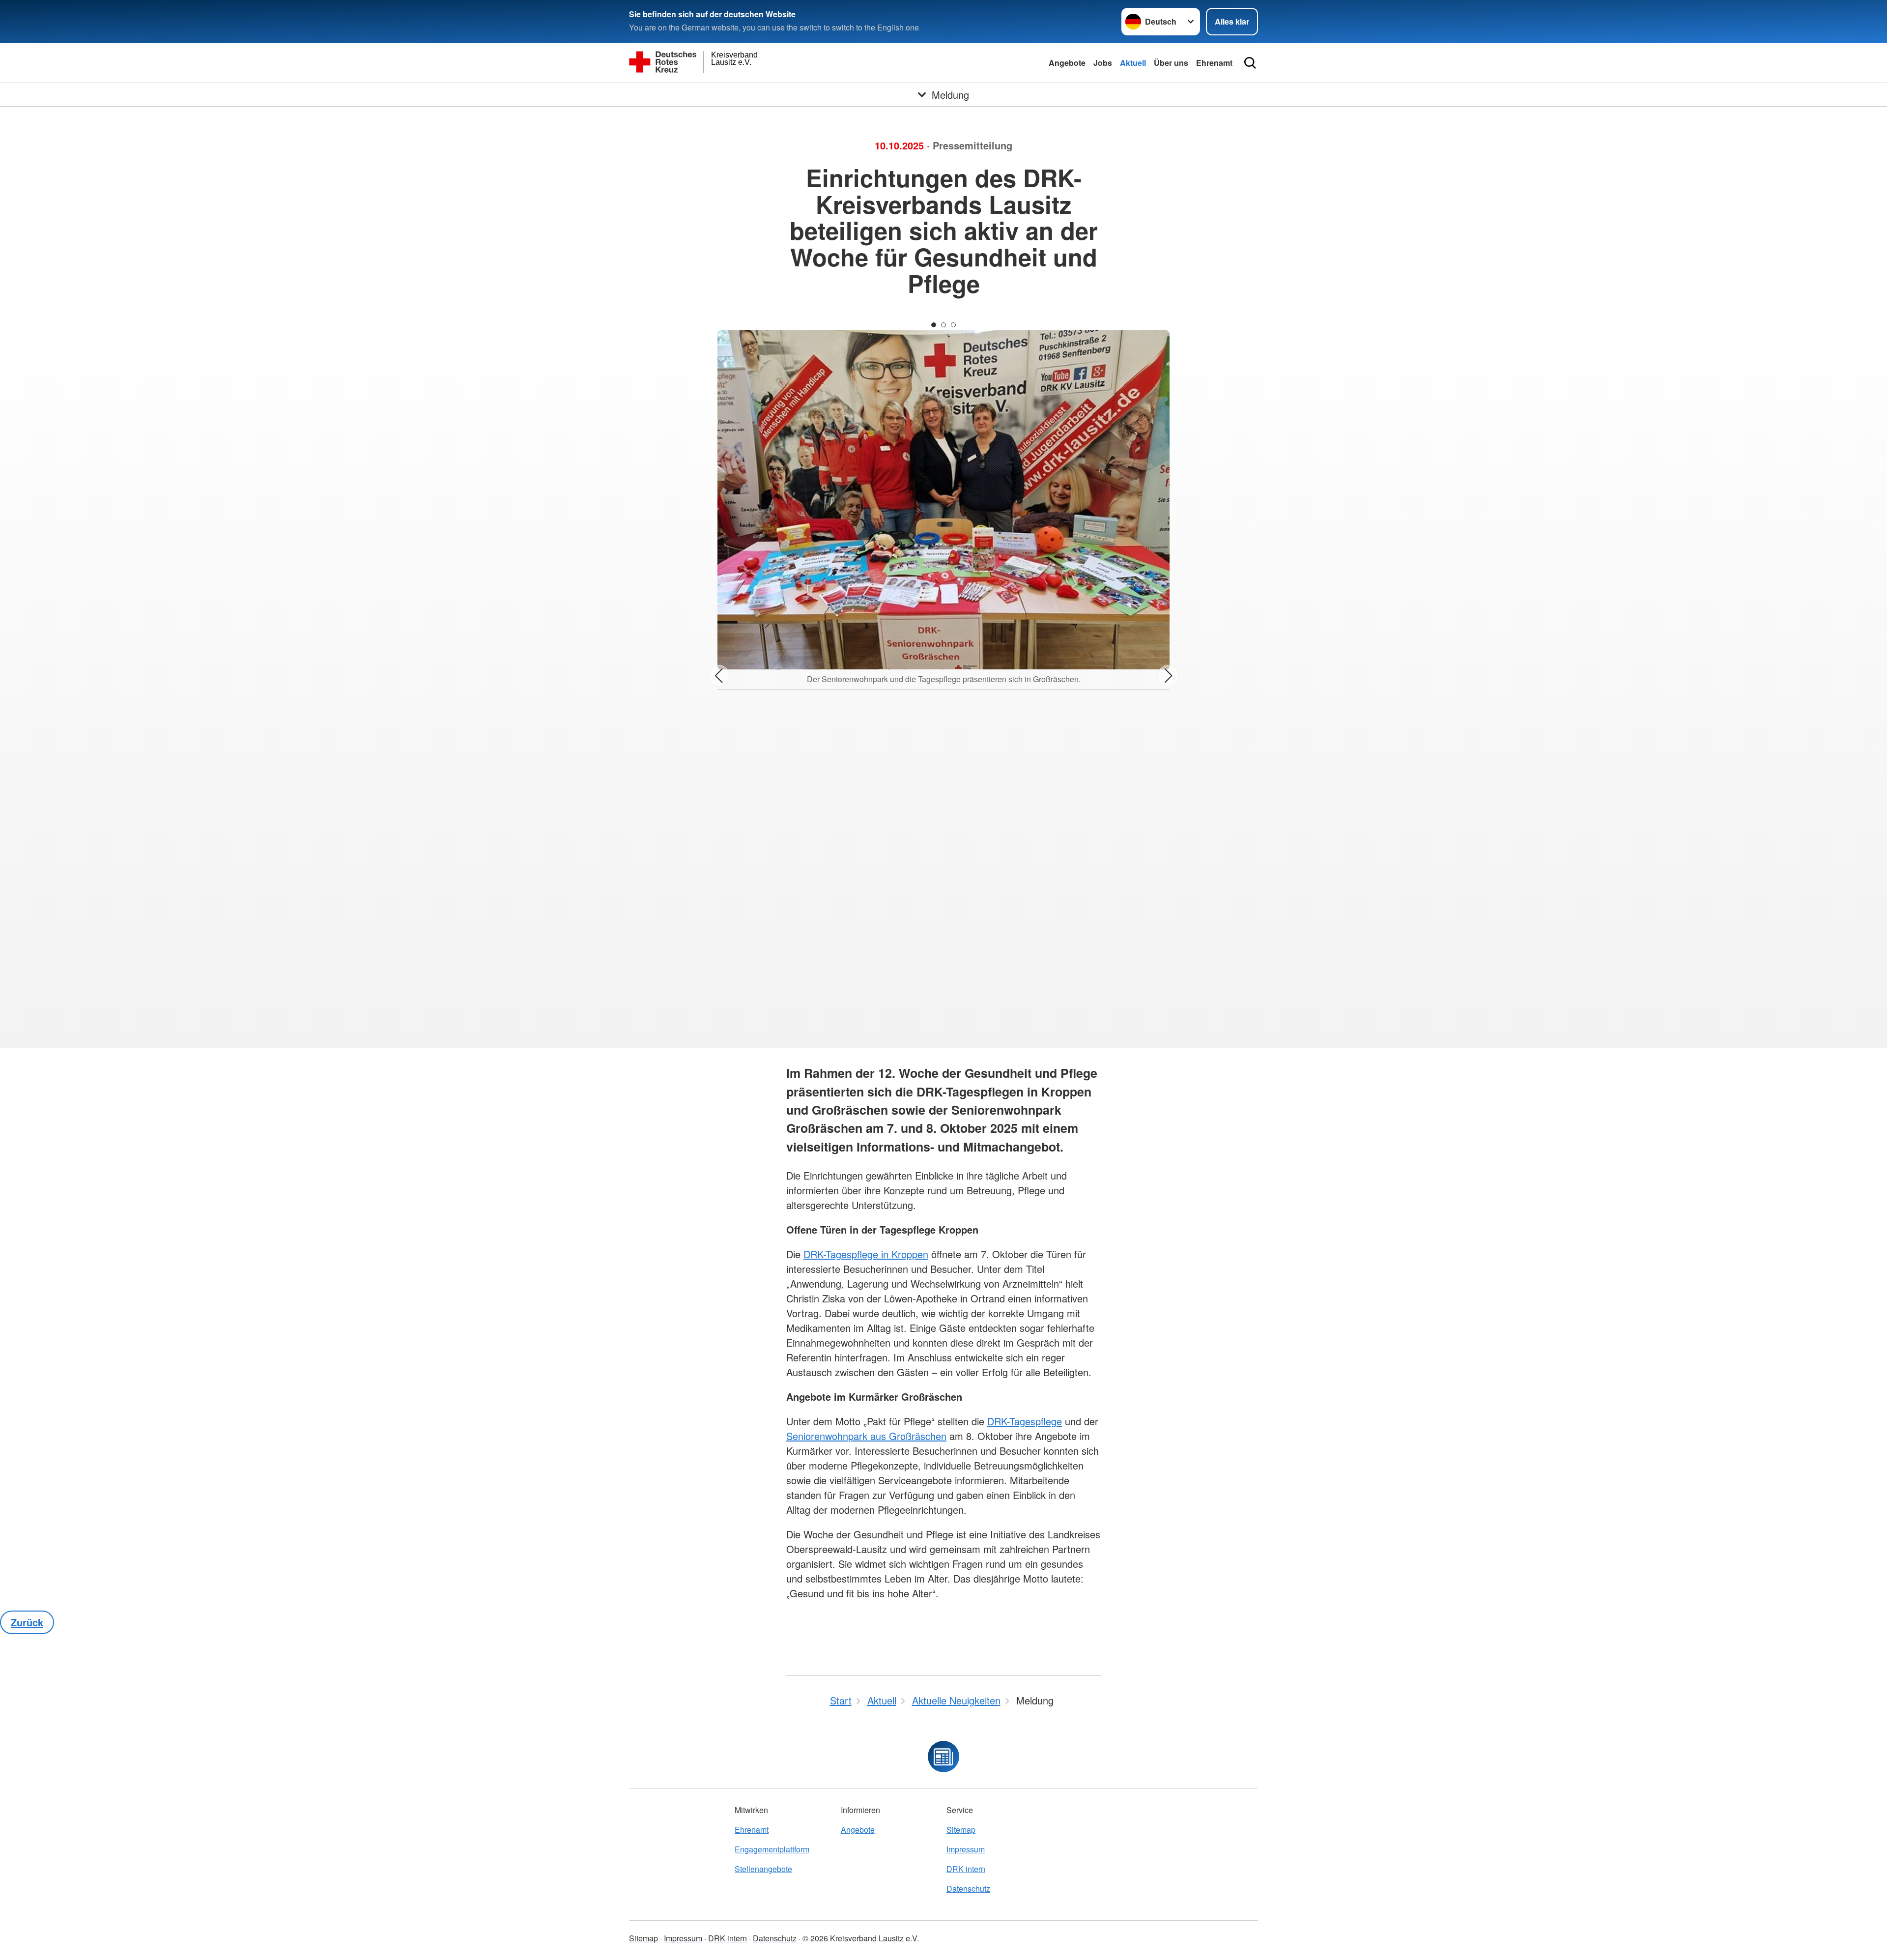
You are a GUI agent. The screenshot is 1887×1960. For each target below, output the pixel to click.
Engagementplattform (772, 1849)
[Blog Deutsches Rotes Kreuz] (943, 1757)
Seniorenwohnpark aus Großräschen (866, 1436)
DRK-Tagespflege (1025, 1421)
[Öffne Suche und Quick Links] (1250, 63)
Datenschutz (968, 1888)
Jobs (1103, 63)
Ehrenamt (1214, 63)
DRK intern (966, 1869)
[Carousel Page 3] (953, 325)
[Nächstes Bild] (1168, 676)
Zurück (27, 1622)
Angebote (1067, 63)
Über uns (1171, 63)
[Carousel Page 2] (943, 325)
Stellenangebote (763, 1869)
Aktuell (1133, 63)
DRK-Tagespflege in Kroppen (866, 1254)
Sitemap (961, 1830)
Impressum (966, 1849)
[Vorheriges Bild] (719, 676)
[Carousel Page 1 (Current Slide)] (934, 325)
